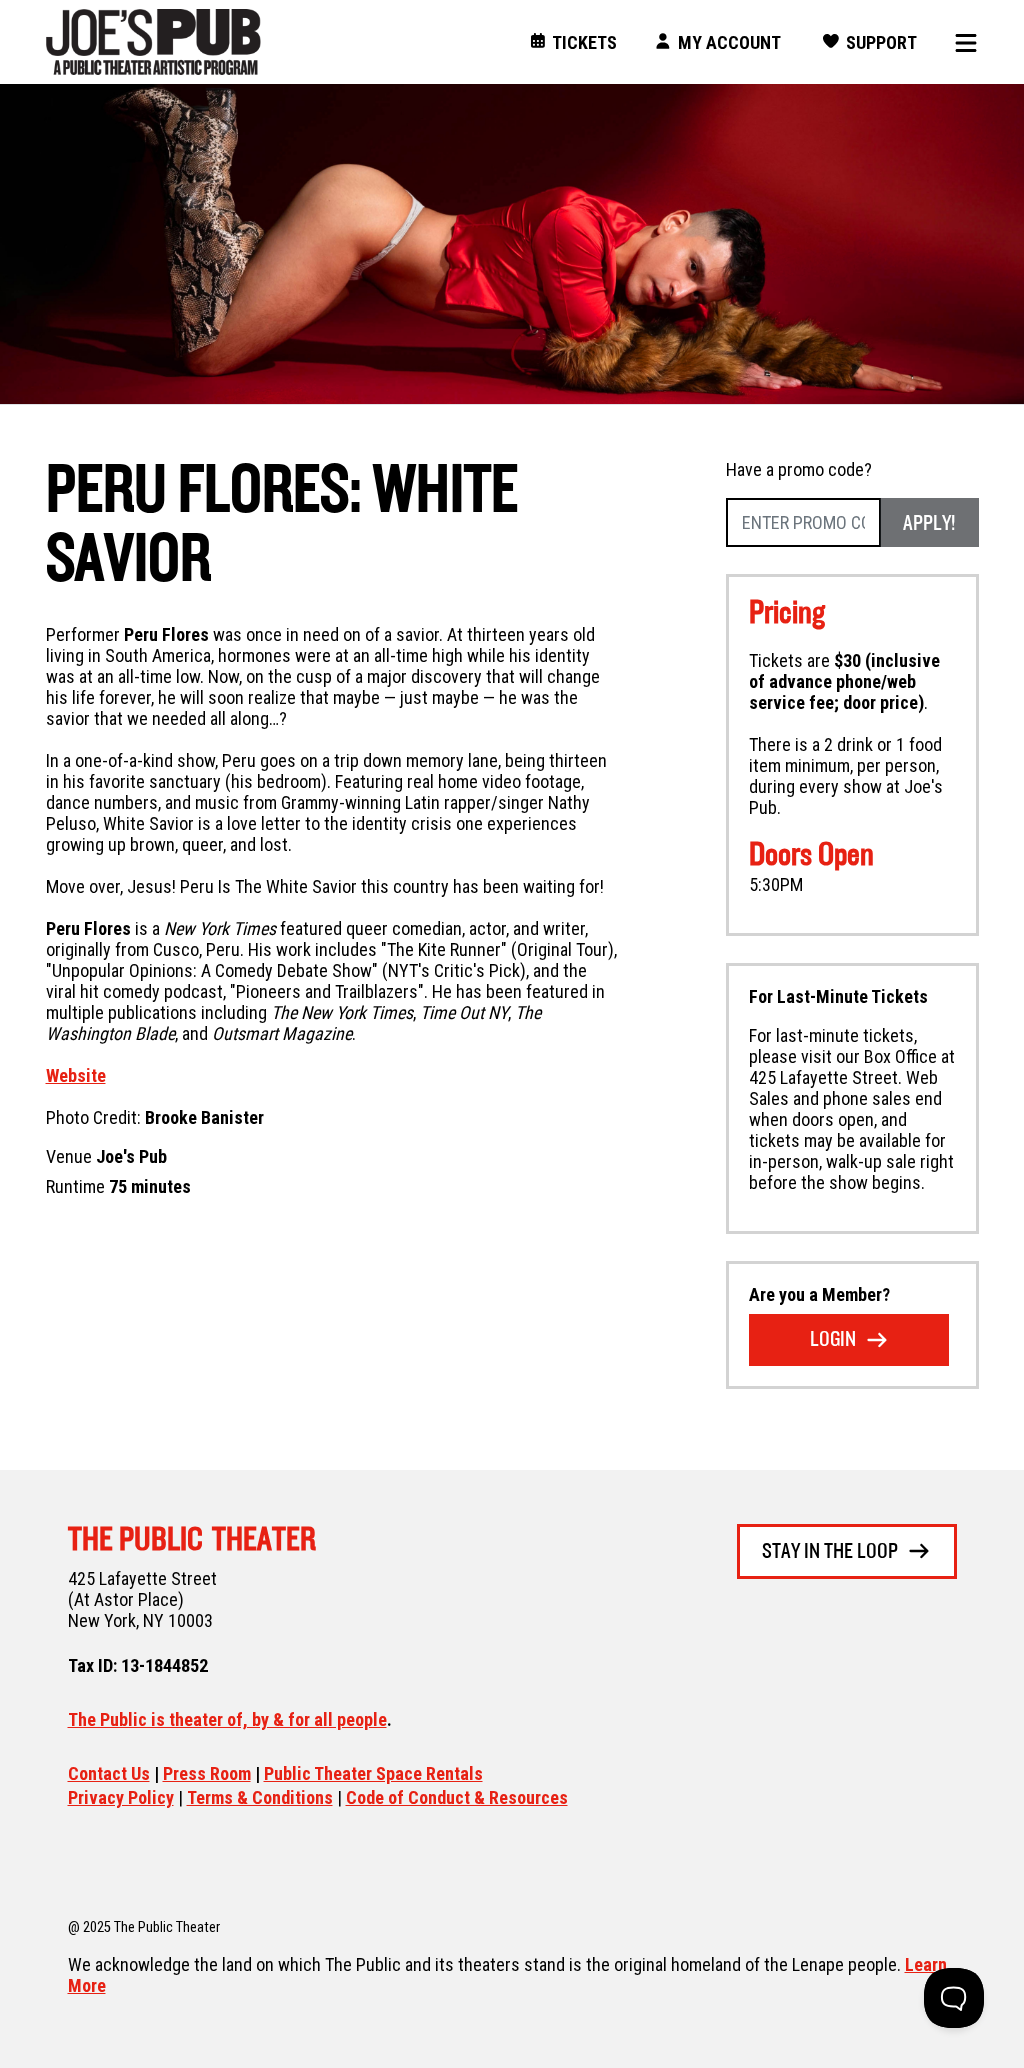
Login (833, 1340)
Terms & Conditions (260, 1797)
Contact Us (109, 1773)
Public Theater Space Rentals (373, 1773)
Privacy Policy (121, 1797)
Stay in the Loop (830, 1552)
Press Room (207, 1773)
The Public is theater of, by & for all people (227, 1719)
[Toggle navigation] (959, 42)
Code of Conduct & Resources (457, 1797)
